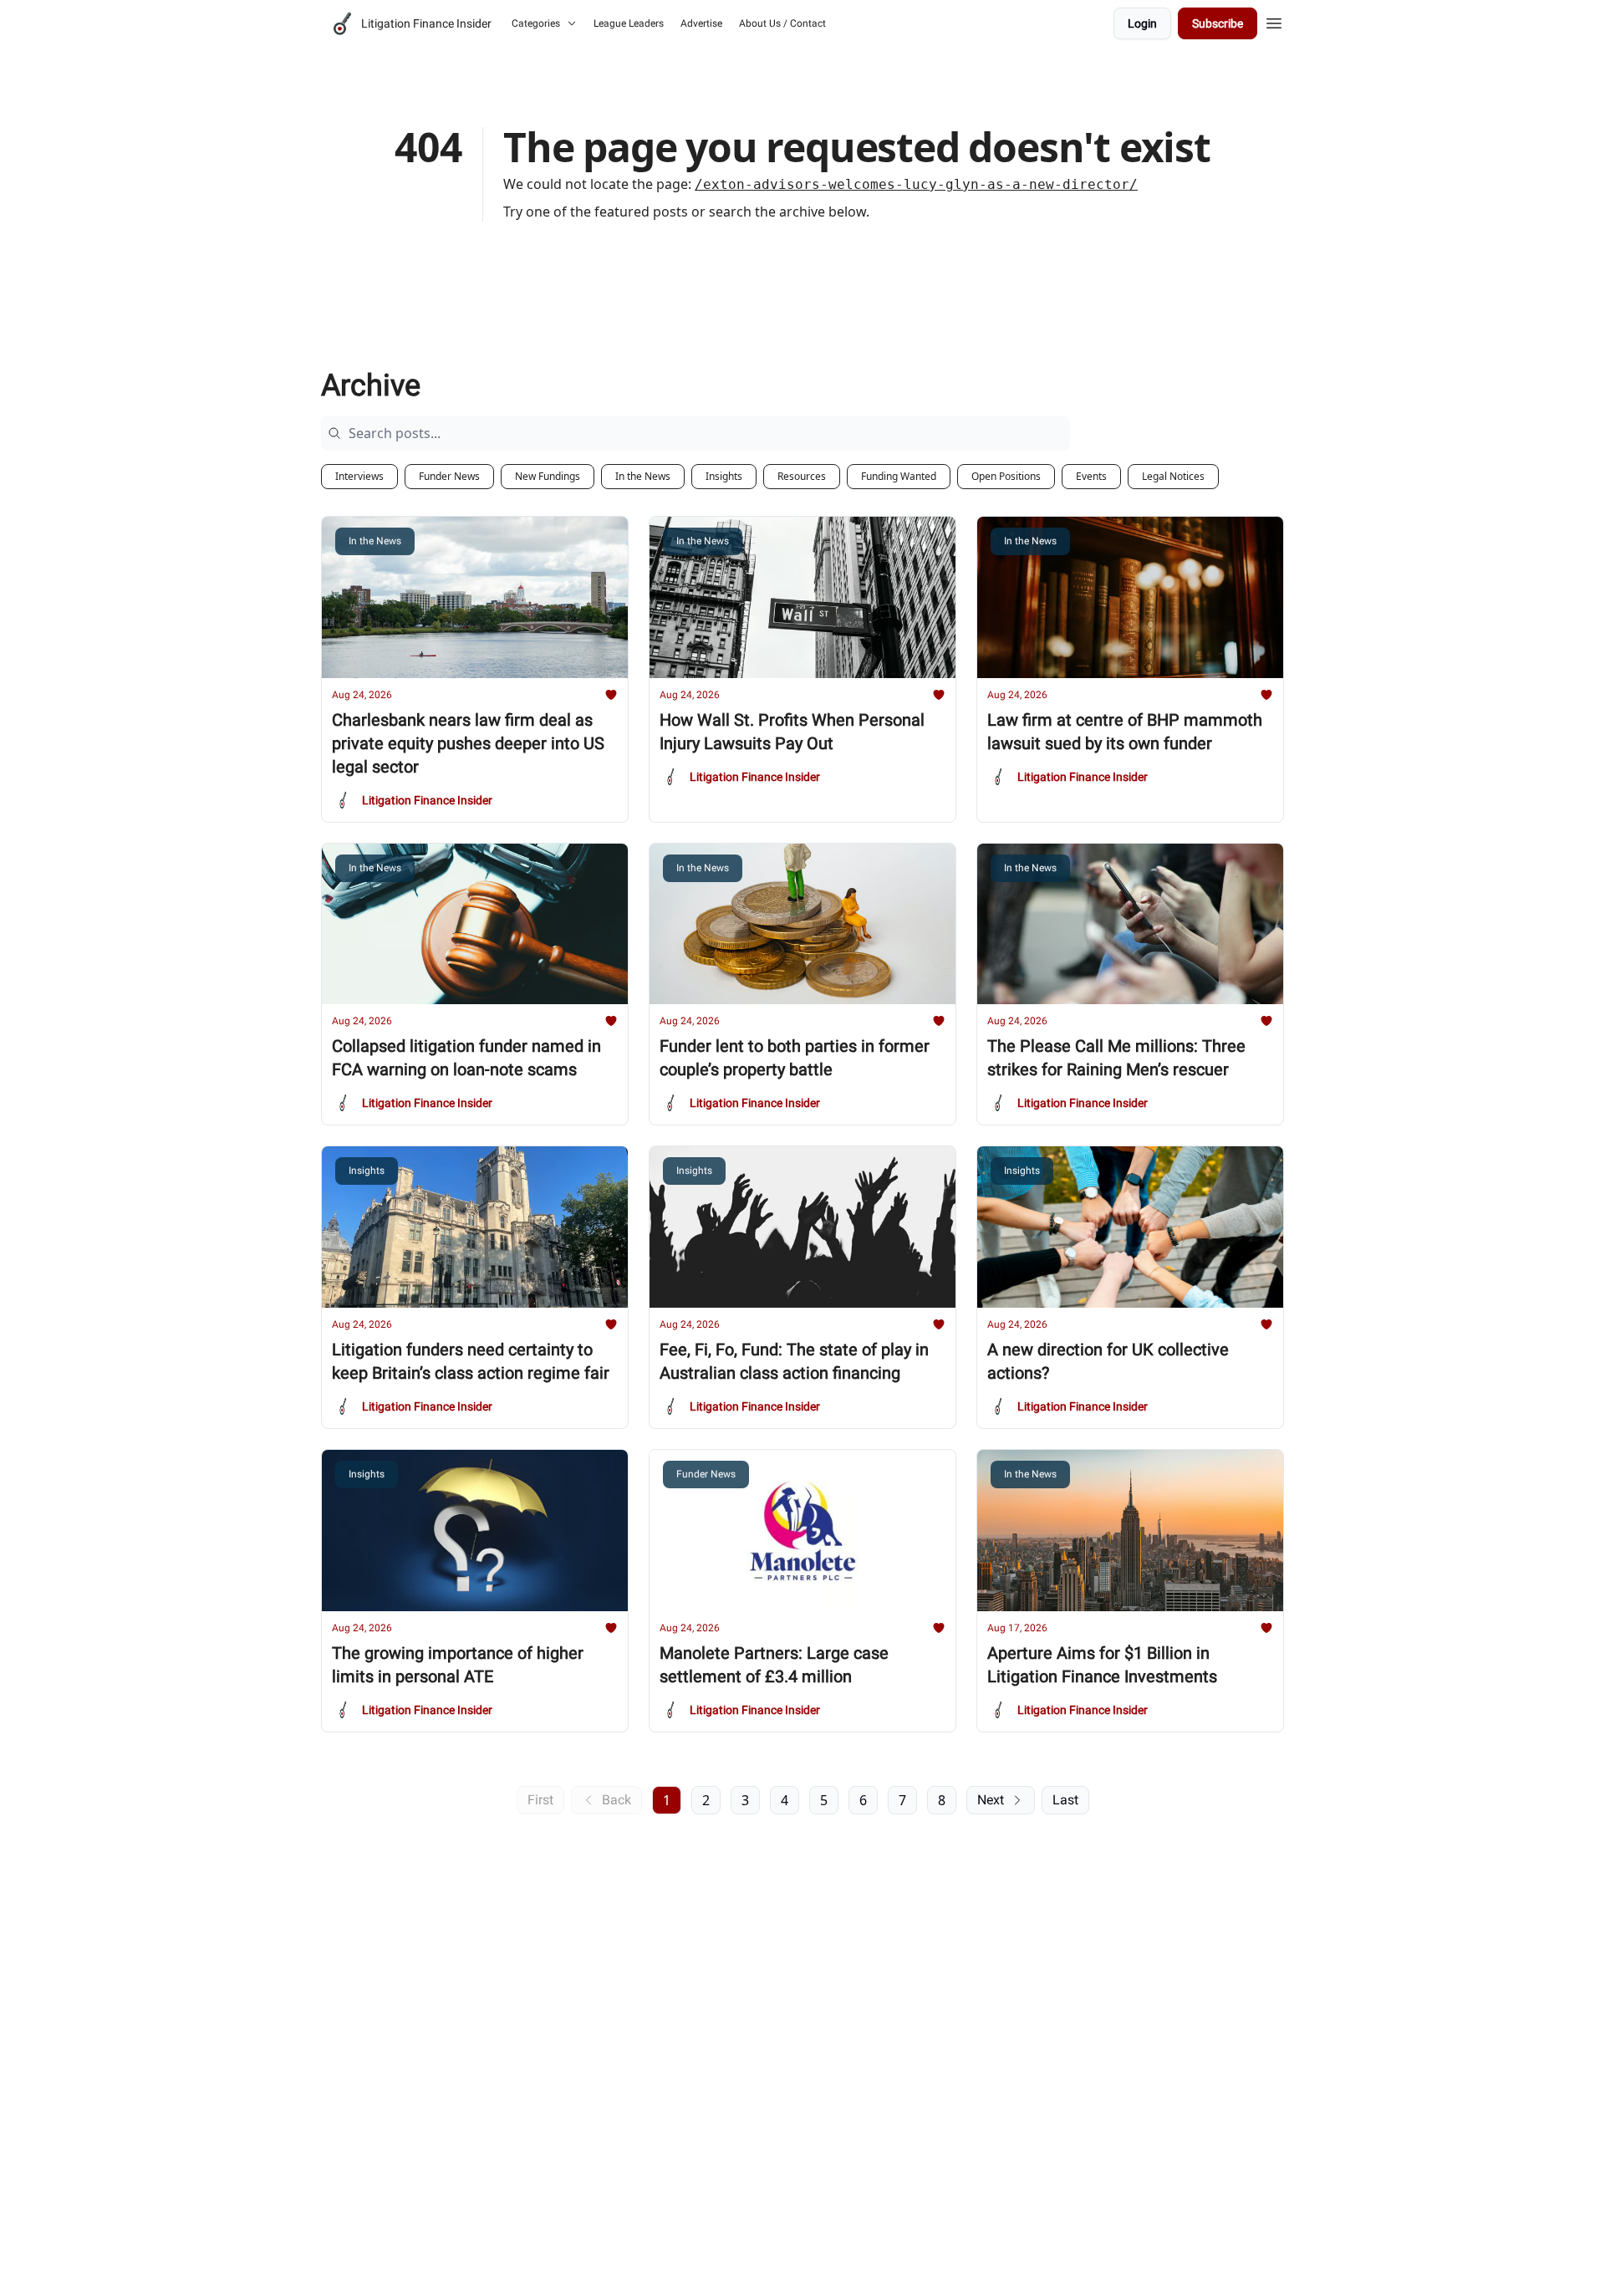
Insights (724, 476)
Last (1065, 1800)
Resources (802, 476)
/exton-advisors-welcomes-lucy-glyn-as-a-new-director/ (916, 184)
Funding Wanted (899, 476)
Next (991, 1800)
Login (1142, 23)
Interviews (359, 476)
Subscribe (1218, 23)
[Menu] (1274, 21)
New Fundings (548, 476)
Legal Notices (1173, 476)
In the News (643, 476)
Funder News (449, 476)
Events (1091, 476)
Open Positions (1006, 476)
